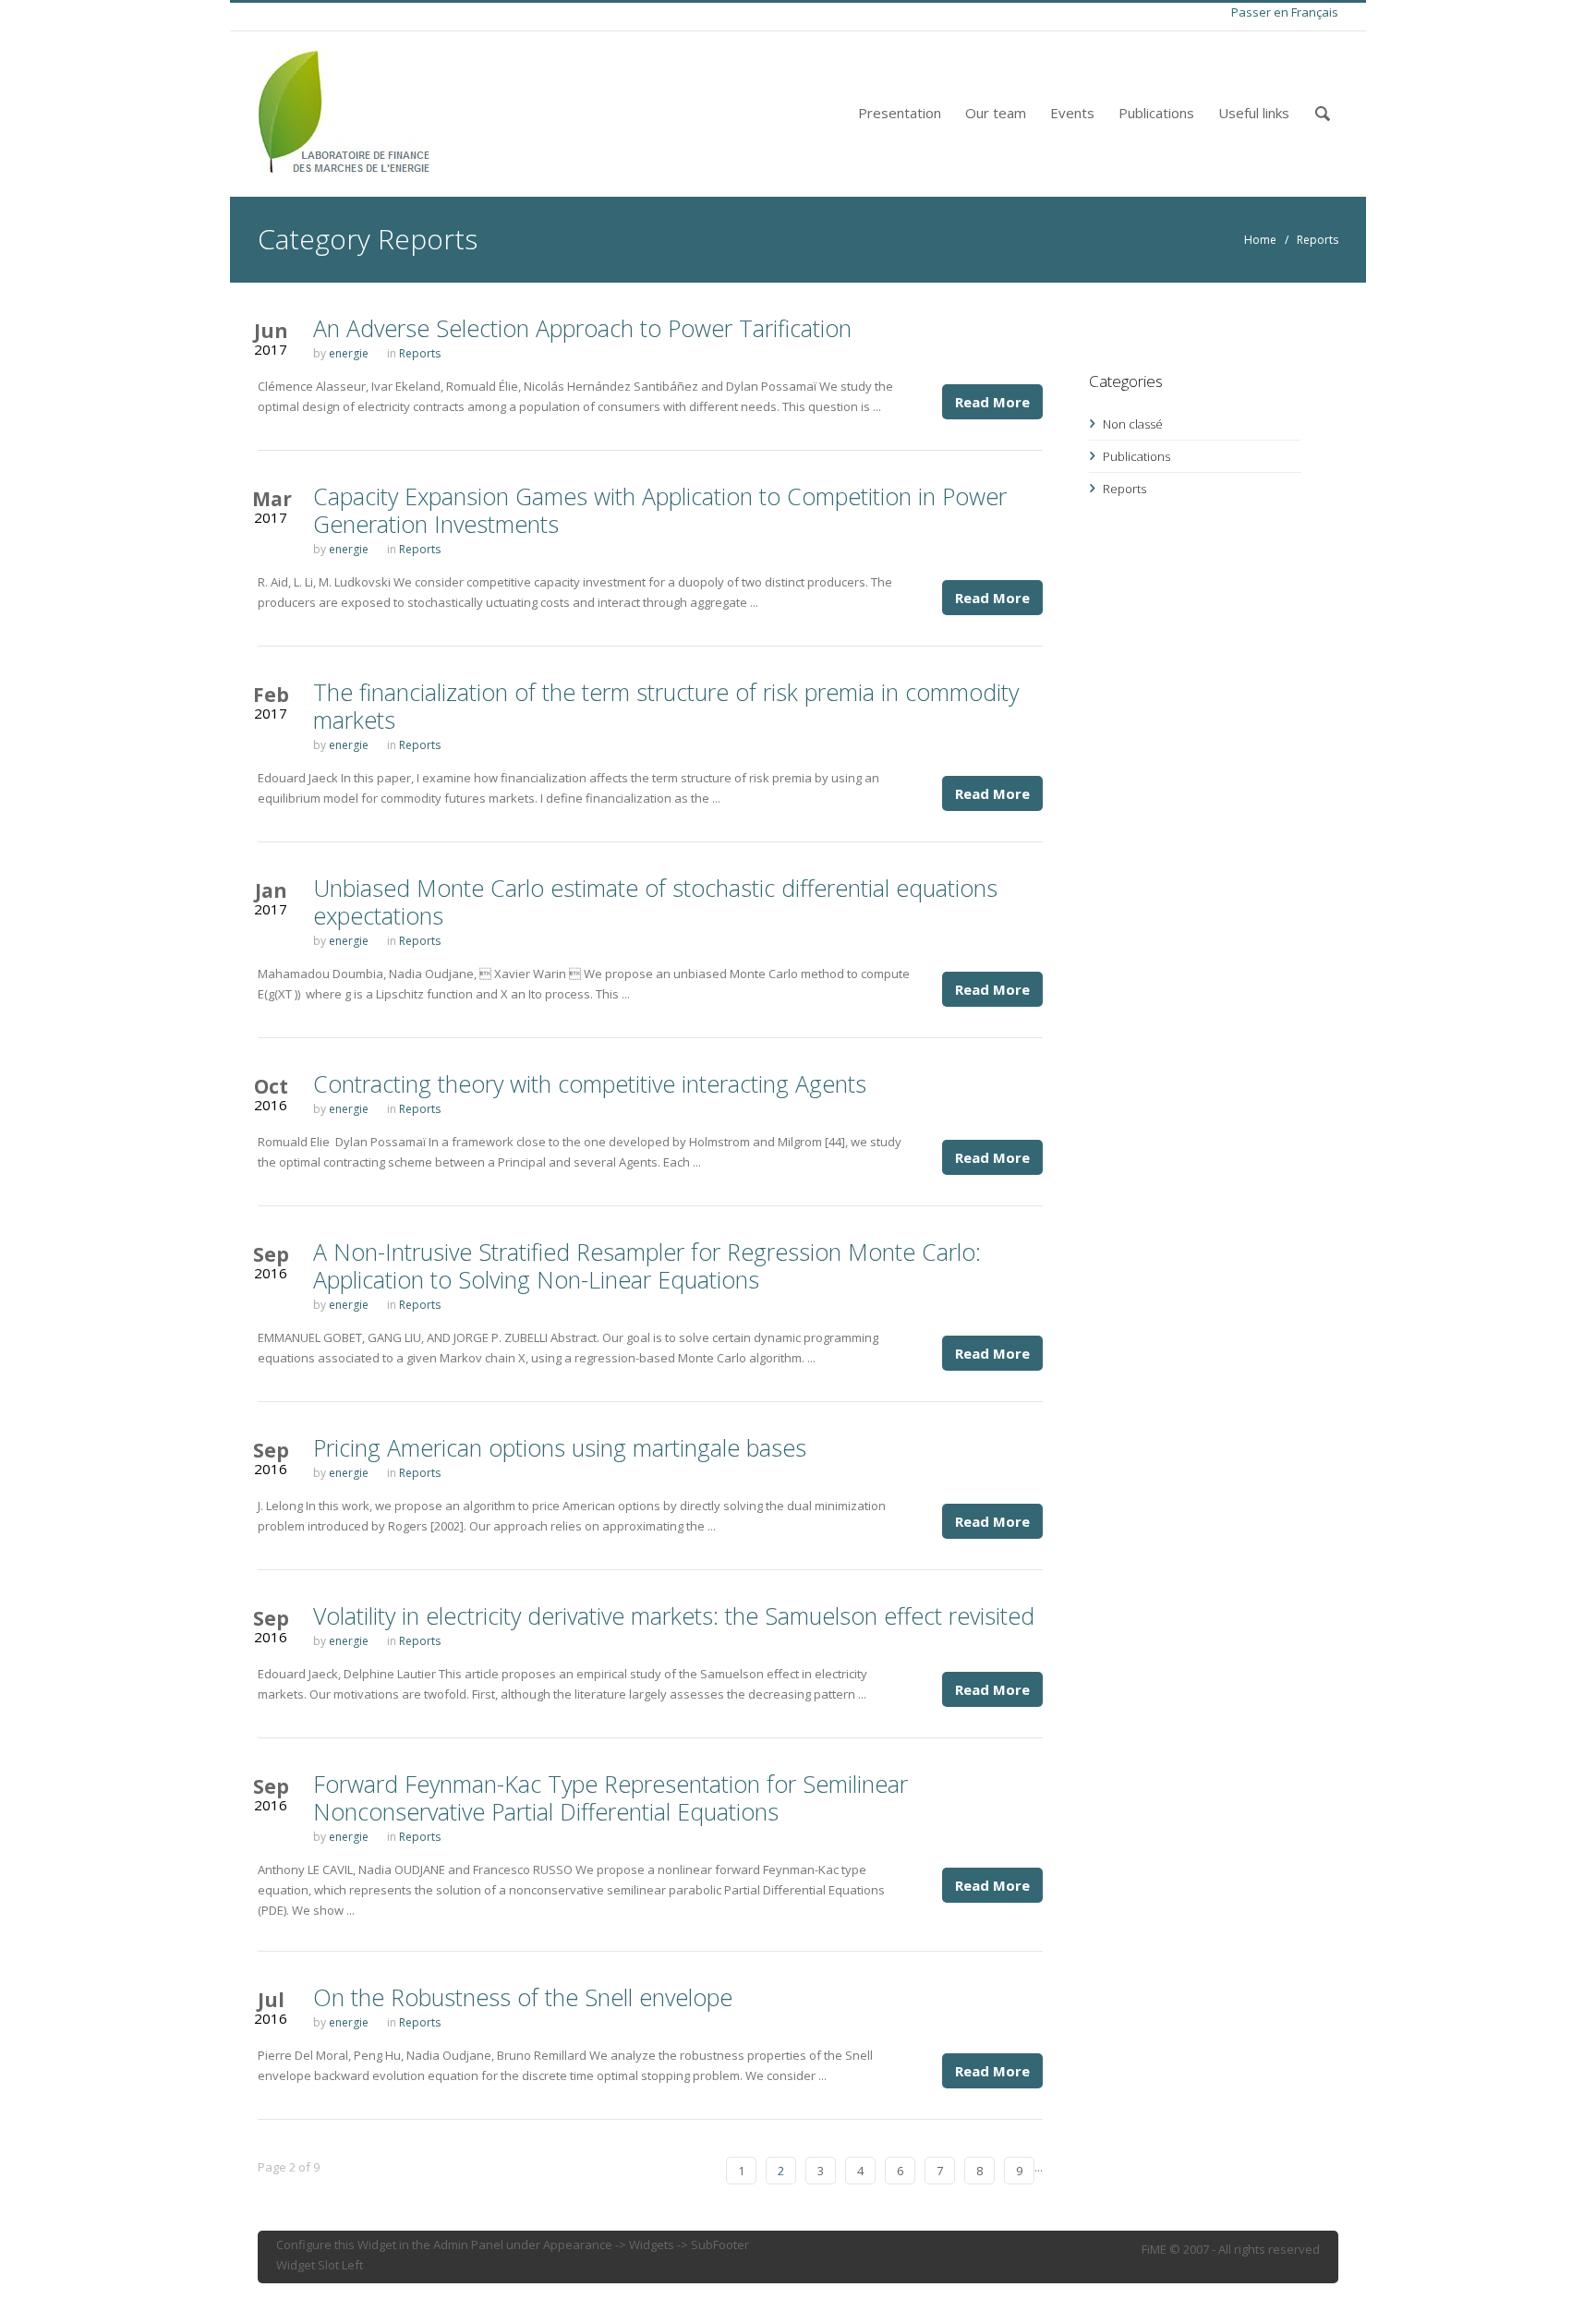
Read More (992, 402)
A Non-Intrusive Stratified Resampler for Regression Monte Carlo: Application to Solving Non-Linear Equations (647, 1265)
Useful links (1254, 113)
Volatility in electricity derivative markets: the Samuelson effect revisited (674, 1615)
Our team (996, 113)
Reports (1318, 240)
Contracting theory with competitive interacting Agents (590, 1083)
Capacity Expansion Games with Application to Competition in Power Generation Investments (660, 510)
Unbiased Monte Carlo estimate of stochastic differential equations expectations (655, 901)
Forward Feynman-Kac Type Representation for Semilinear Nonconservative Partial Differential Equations (611, 1797)
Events (1072, 113)
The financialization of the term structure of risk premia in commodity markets (666, 706)
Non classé (1133, 424)
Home (1260, 240)
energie (349, 353)
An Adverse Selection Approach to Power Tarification (582, 328)
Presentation (900, 113)
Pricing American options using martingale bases (560, 1447)
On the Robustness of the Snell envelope (523, 1997)
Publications (1156, 113)
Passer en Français (1285, 12)
